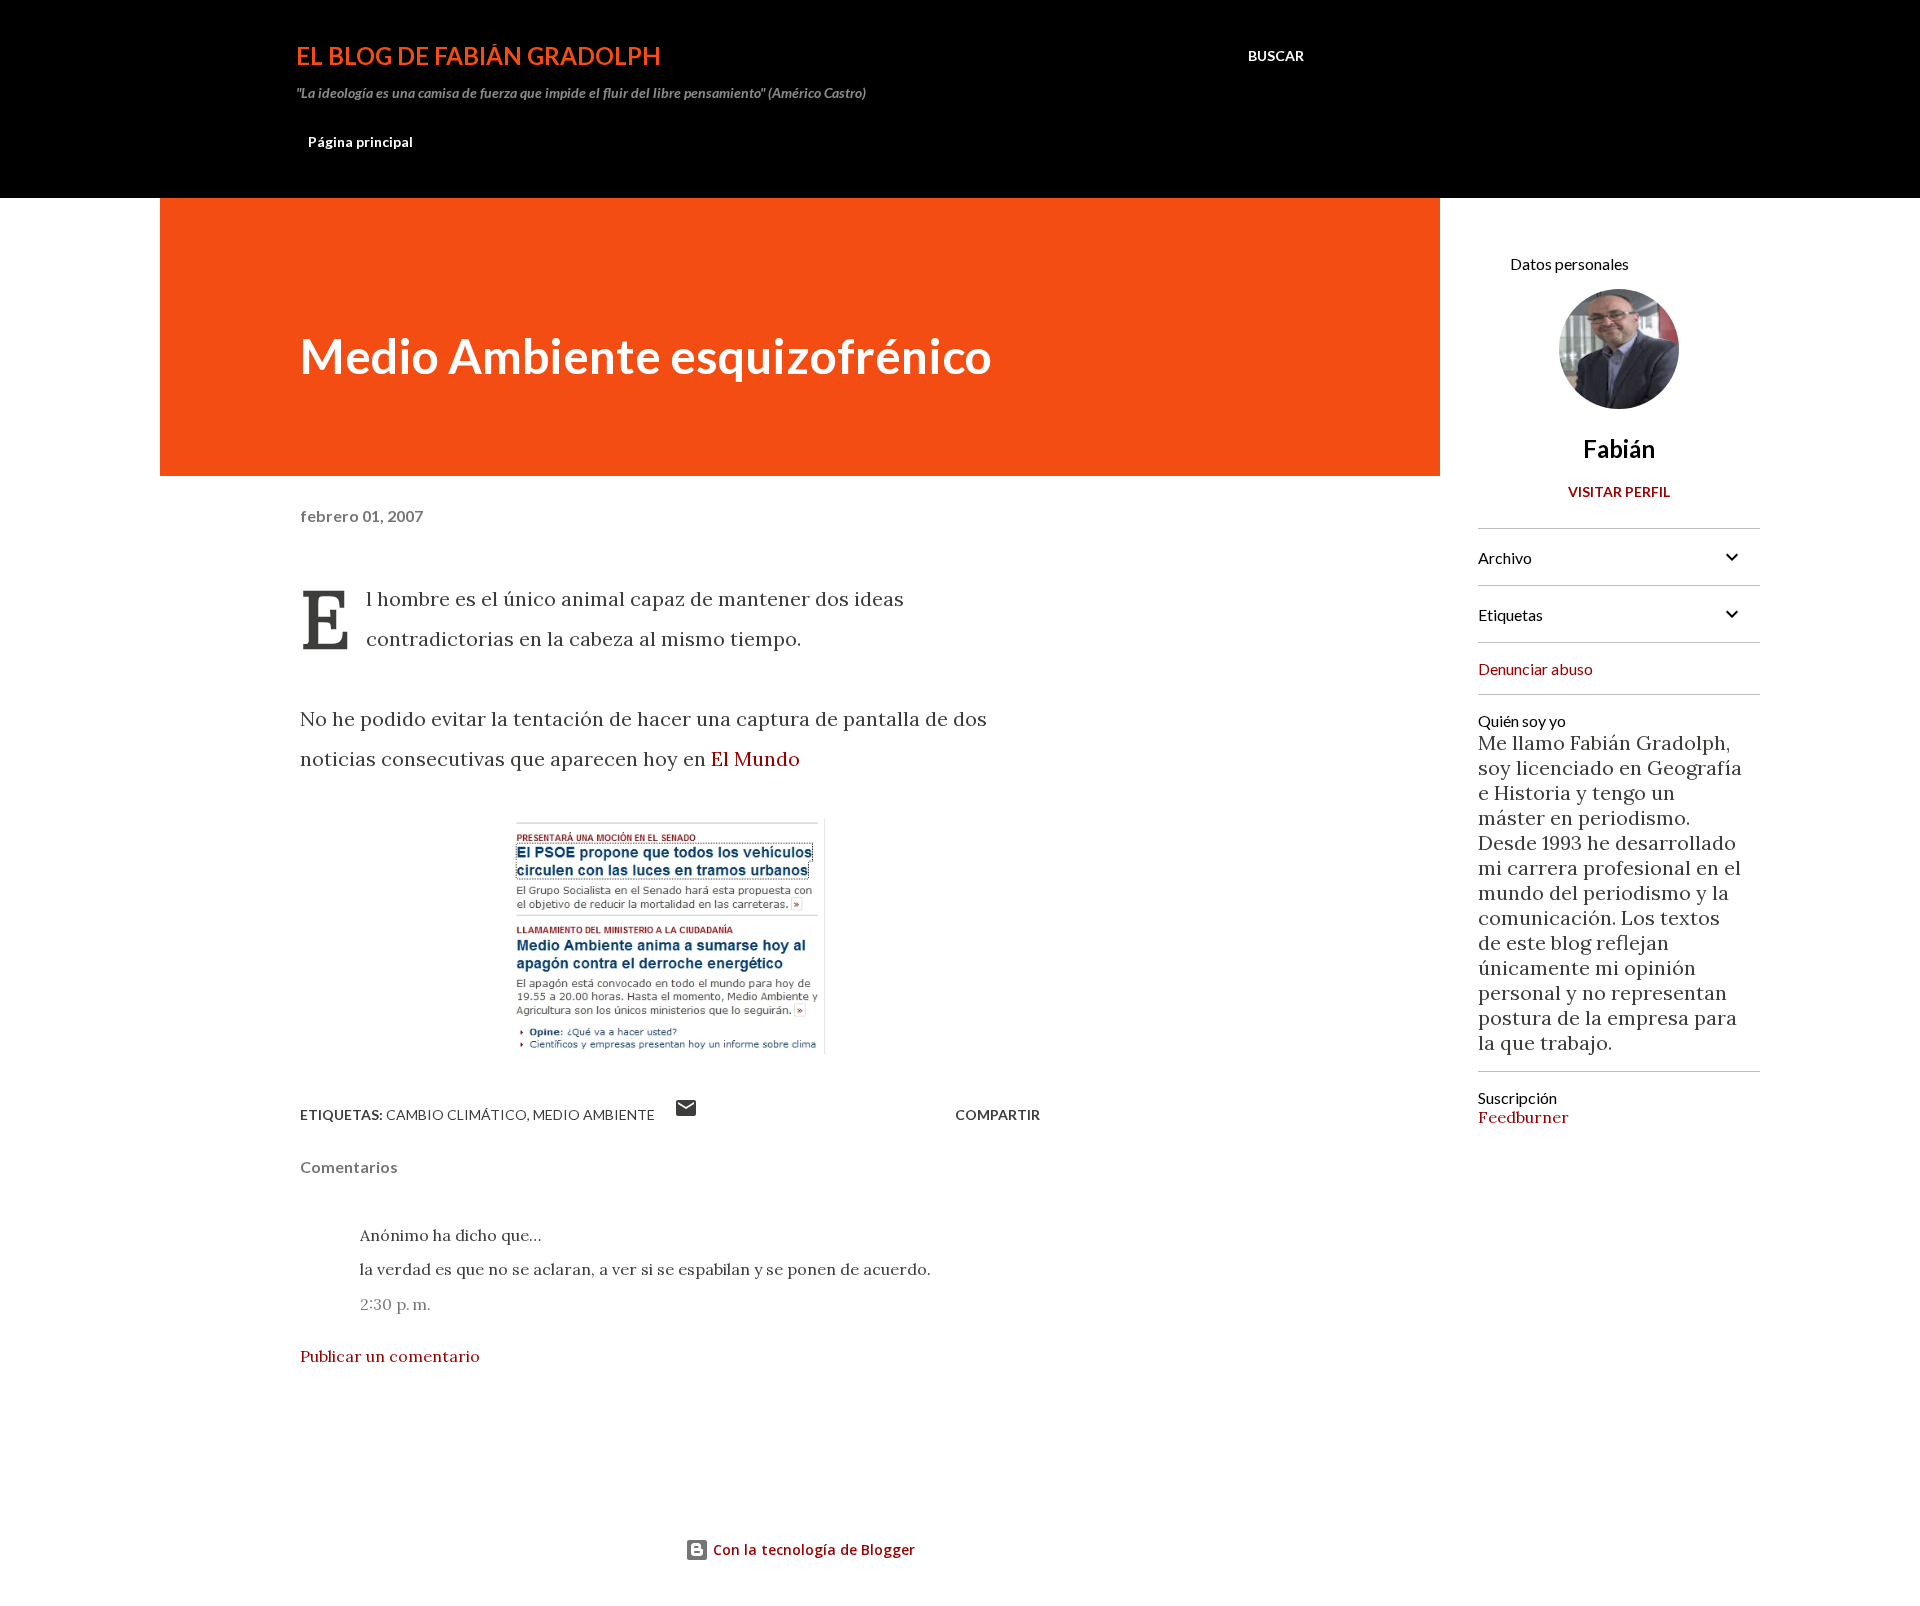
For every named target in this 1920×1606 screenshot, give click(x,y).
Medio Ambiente (594, 1114)
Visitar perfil (1619, 491)
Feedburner (1523, 1117)
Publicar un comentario (390, 1356)
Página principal (360, 141)
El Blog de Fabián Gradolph (478, 55)
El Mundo (755, 758)
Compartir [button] (997, 1114)
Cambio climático (456, 1114)
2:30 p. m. (395, 1304)
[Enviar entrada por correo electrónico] (686, 1114)
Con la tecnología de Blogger (812, 1549)
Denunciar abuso (1535, 668)
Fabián (1619, 448)
